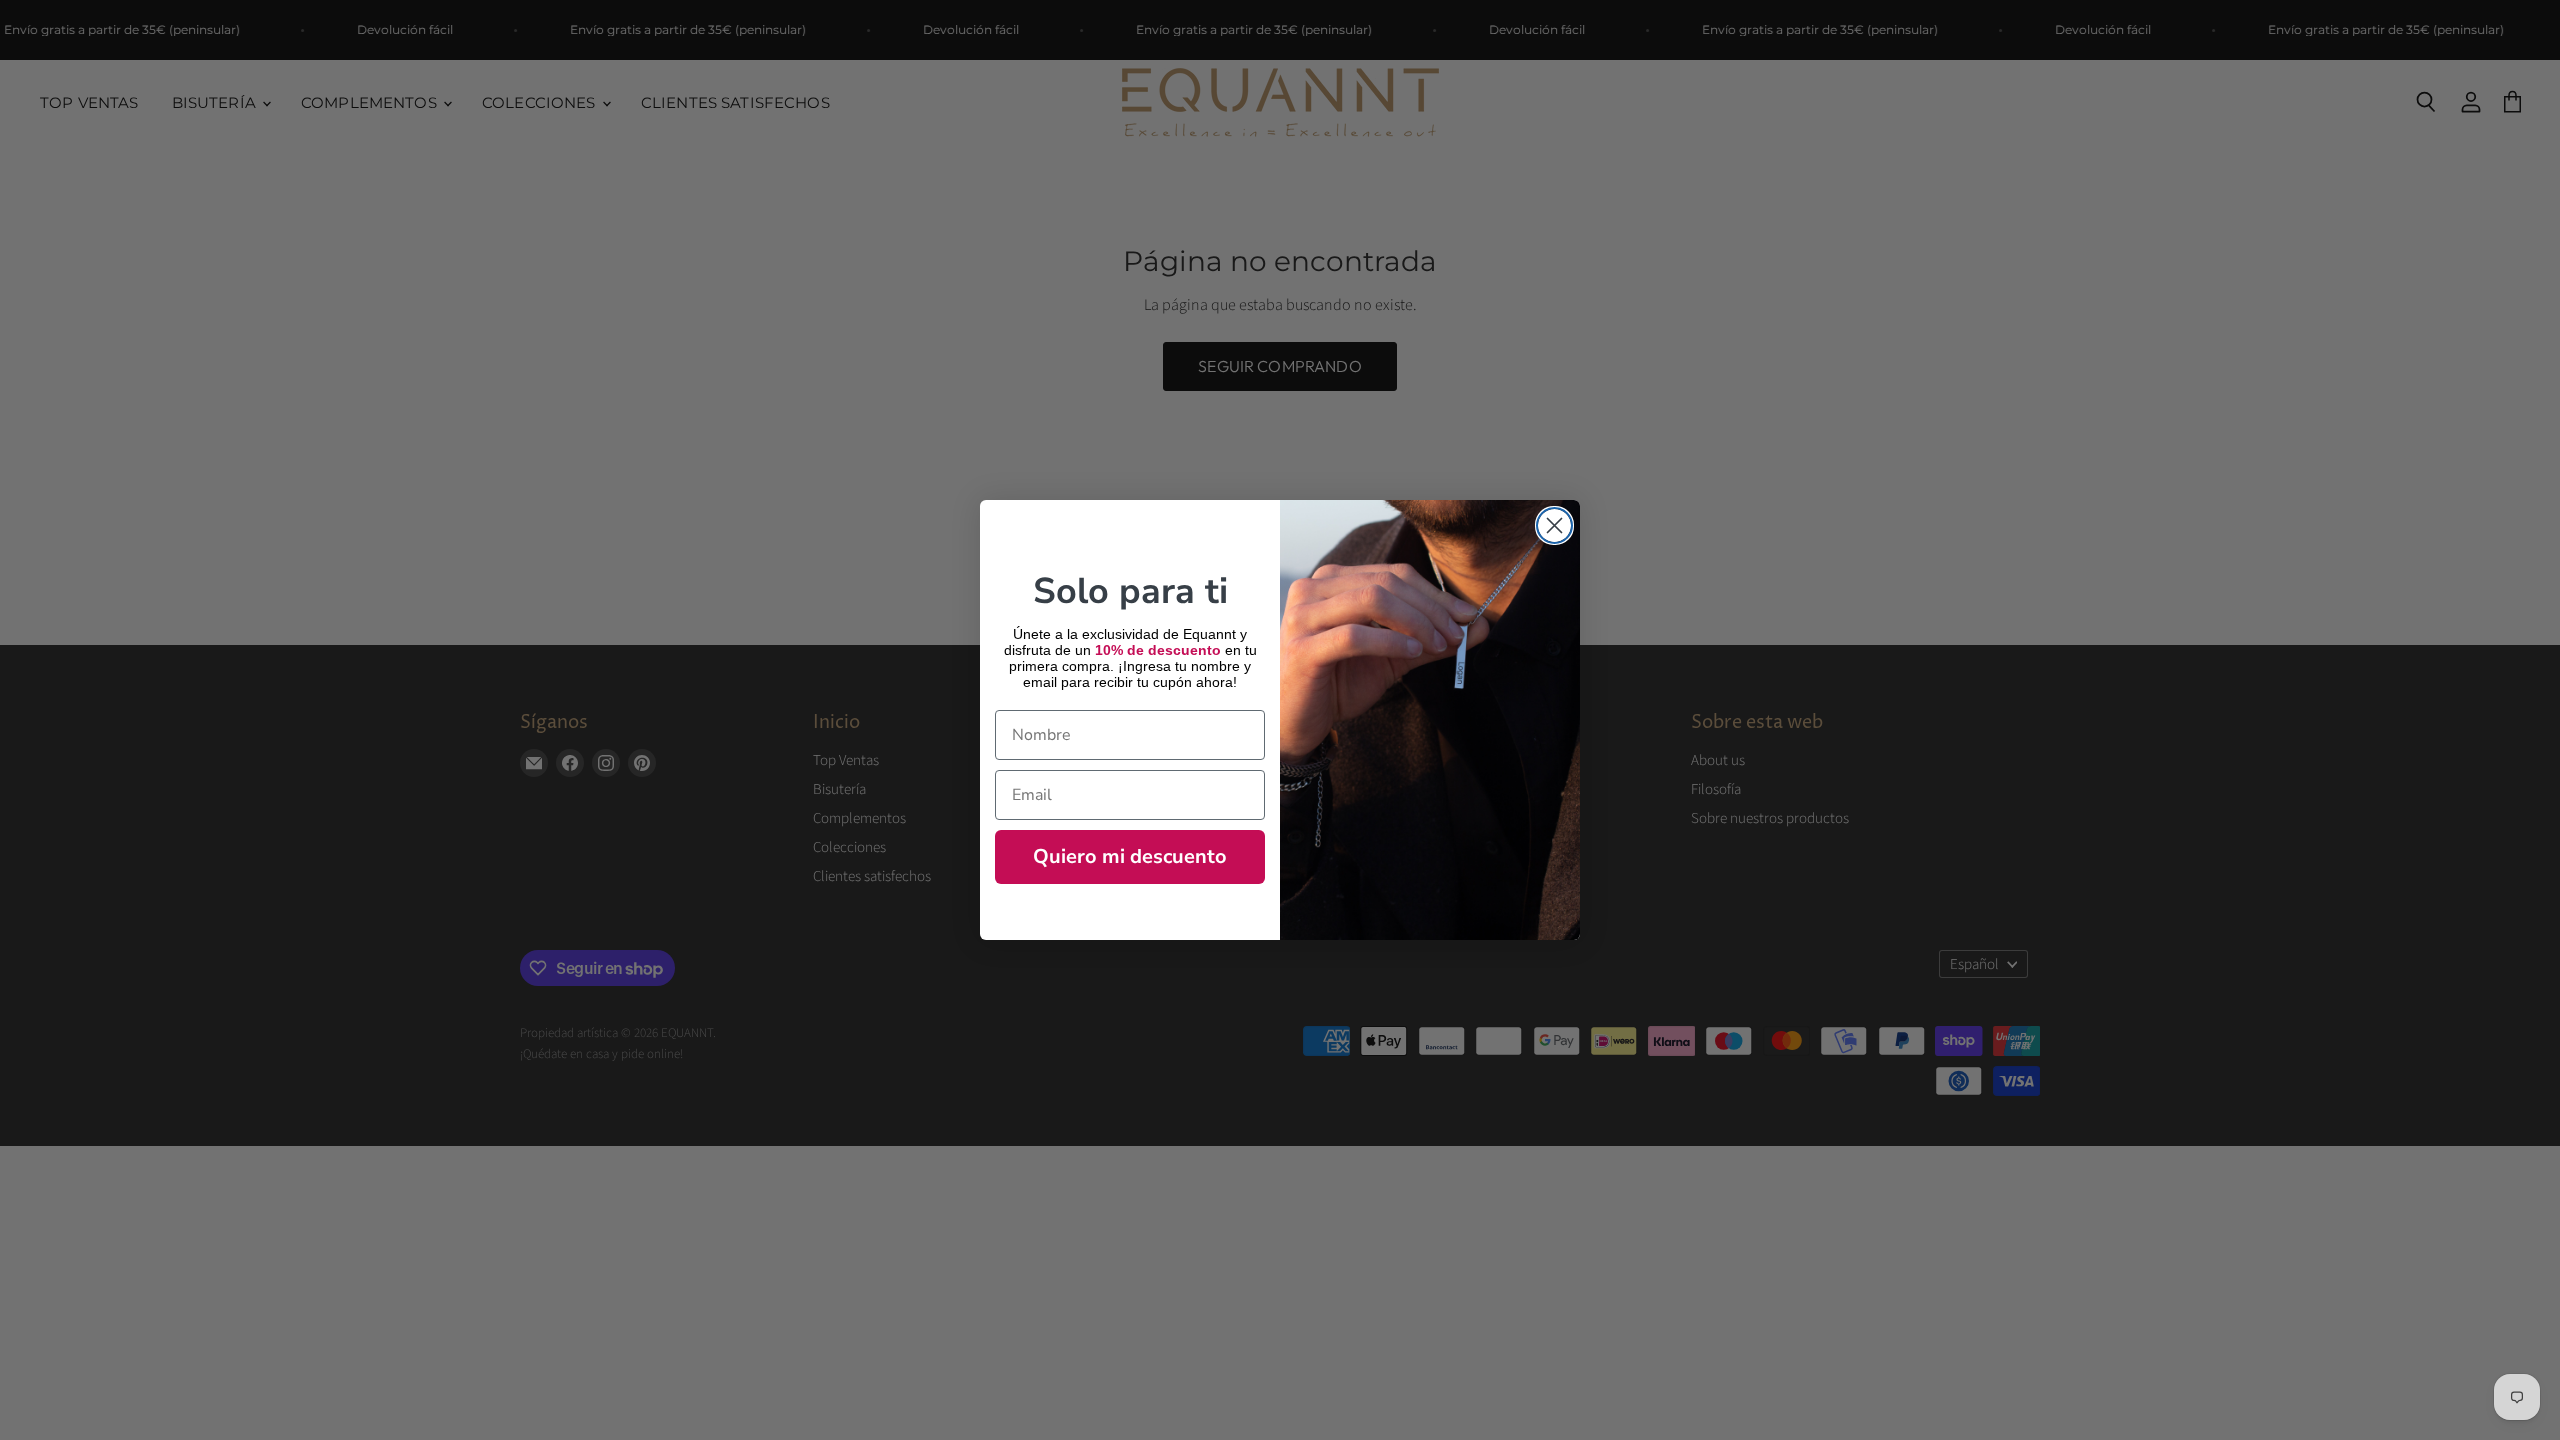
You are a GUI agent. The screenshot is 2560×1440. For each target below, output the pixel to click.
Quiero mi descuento (1130, 856)
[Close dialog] (1554, 525)
